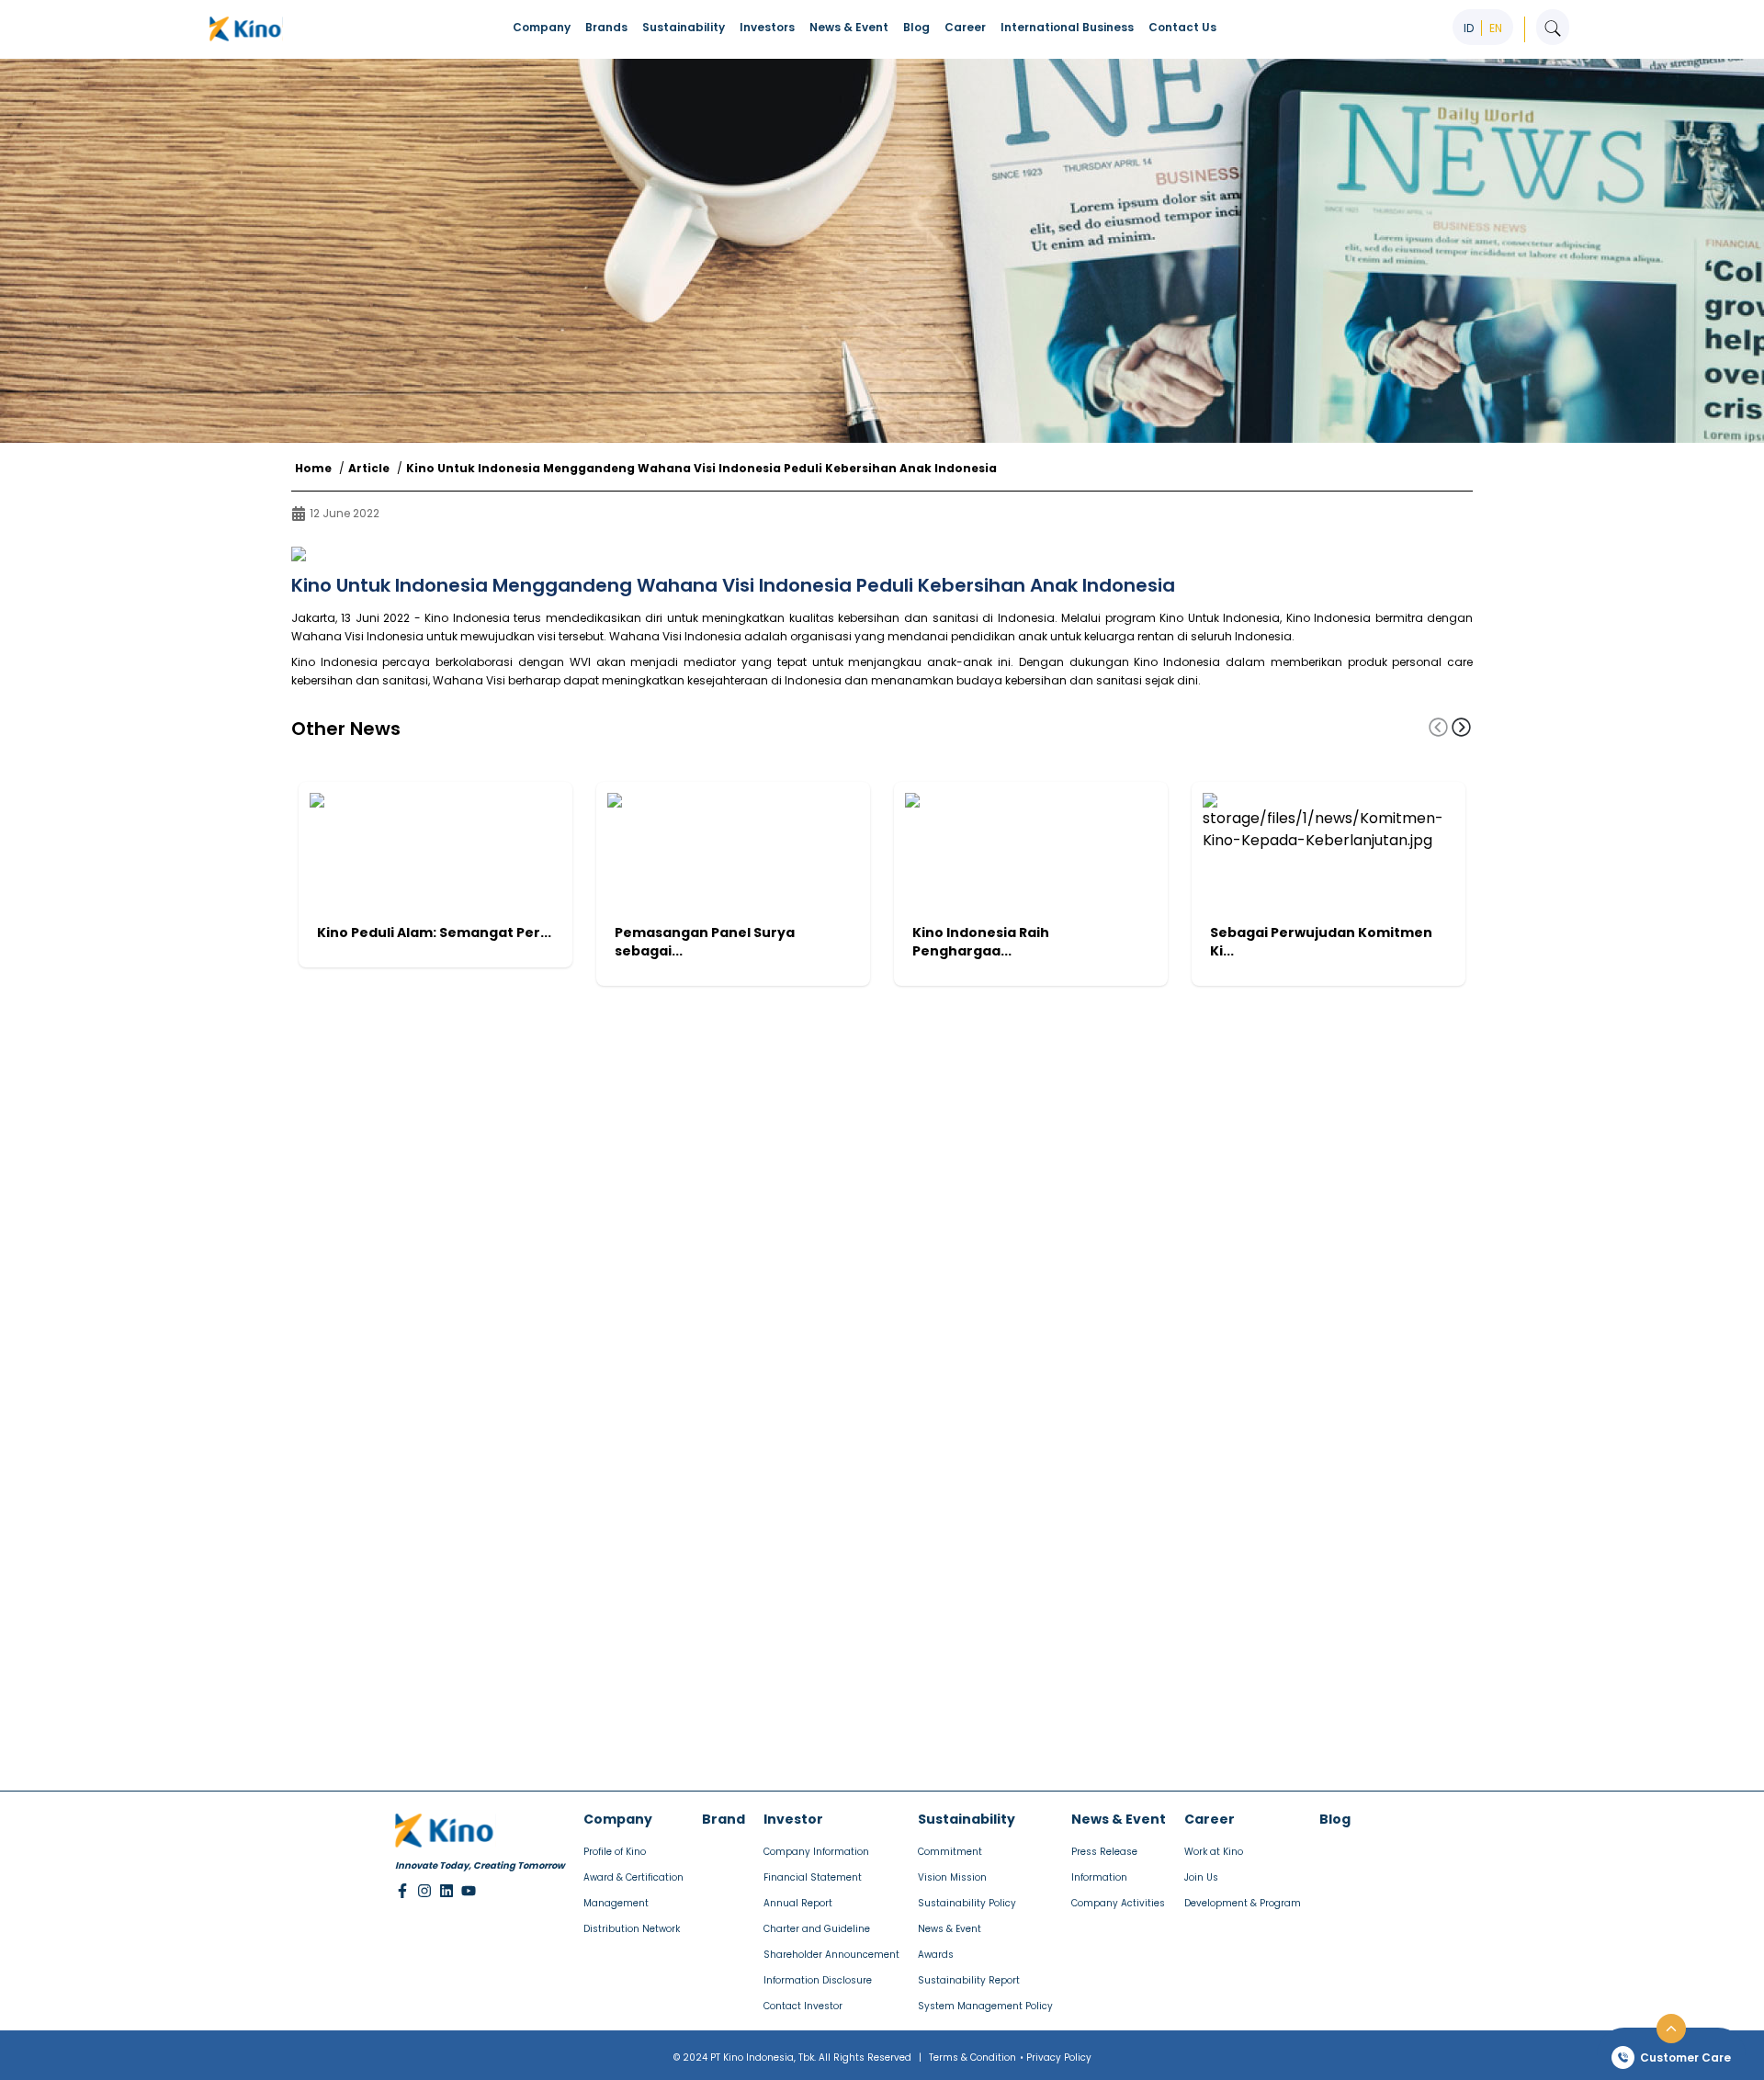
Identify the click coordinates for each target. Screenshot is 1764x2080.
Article (369, 469)
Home (313, 469)
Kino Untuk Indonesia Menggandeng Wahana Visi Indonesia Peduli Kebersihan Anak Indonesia (701, 469)
